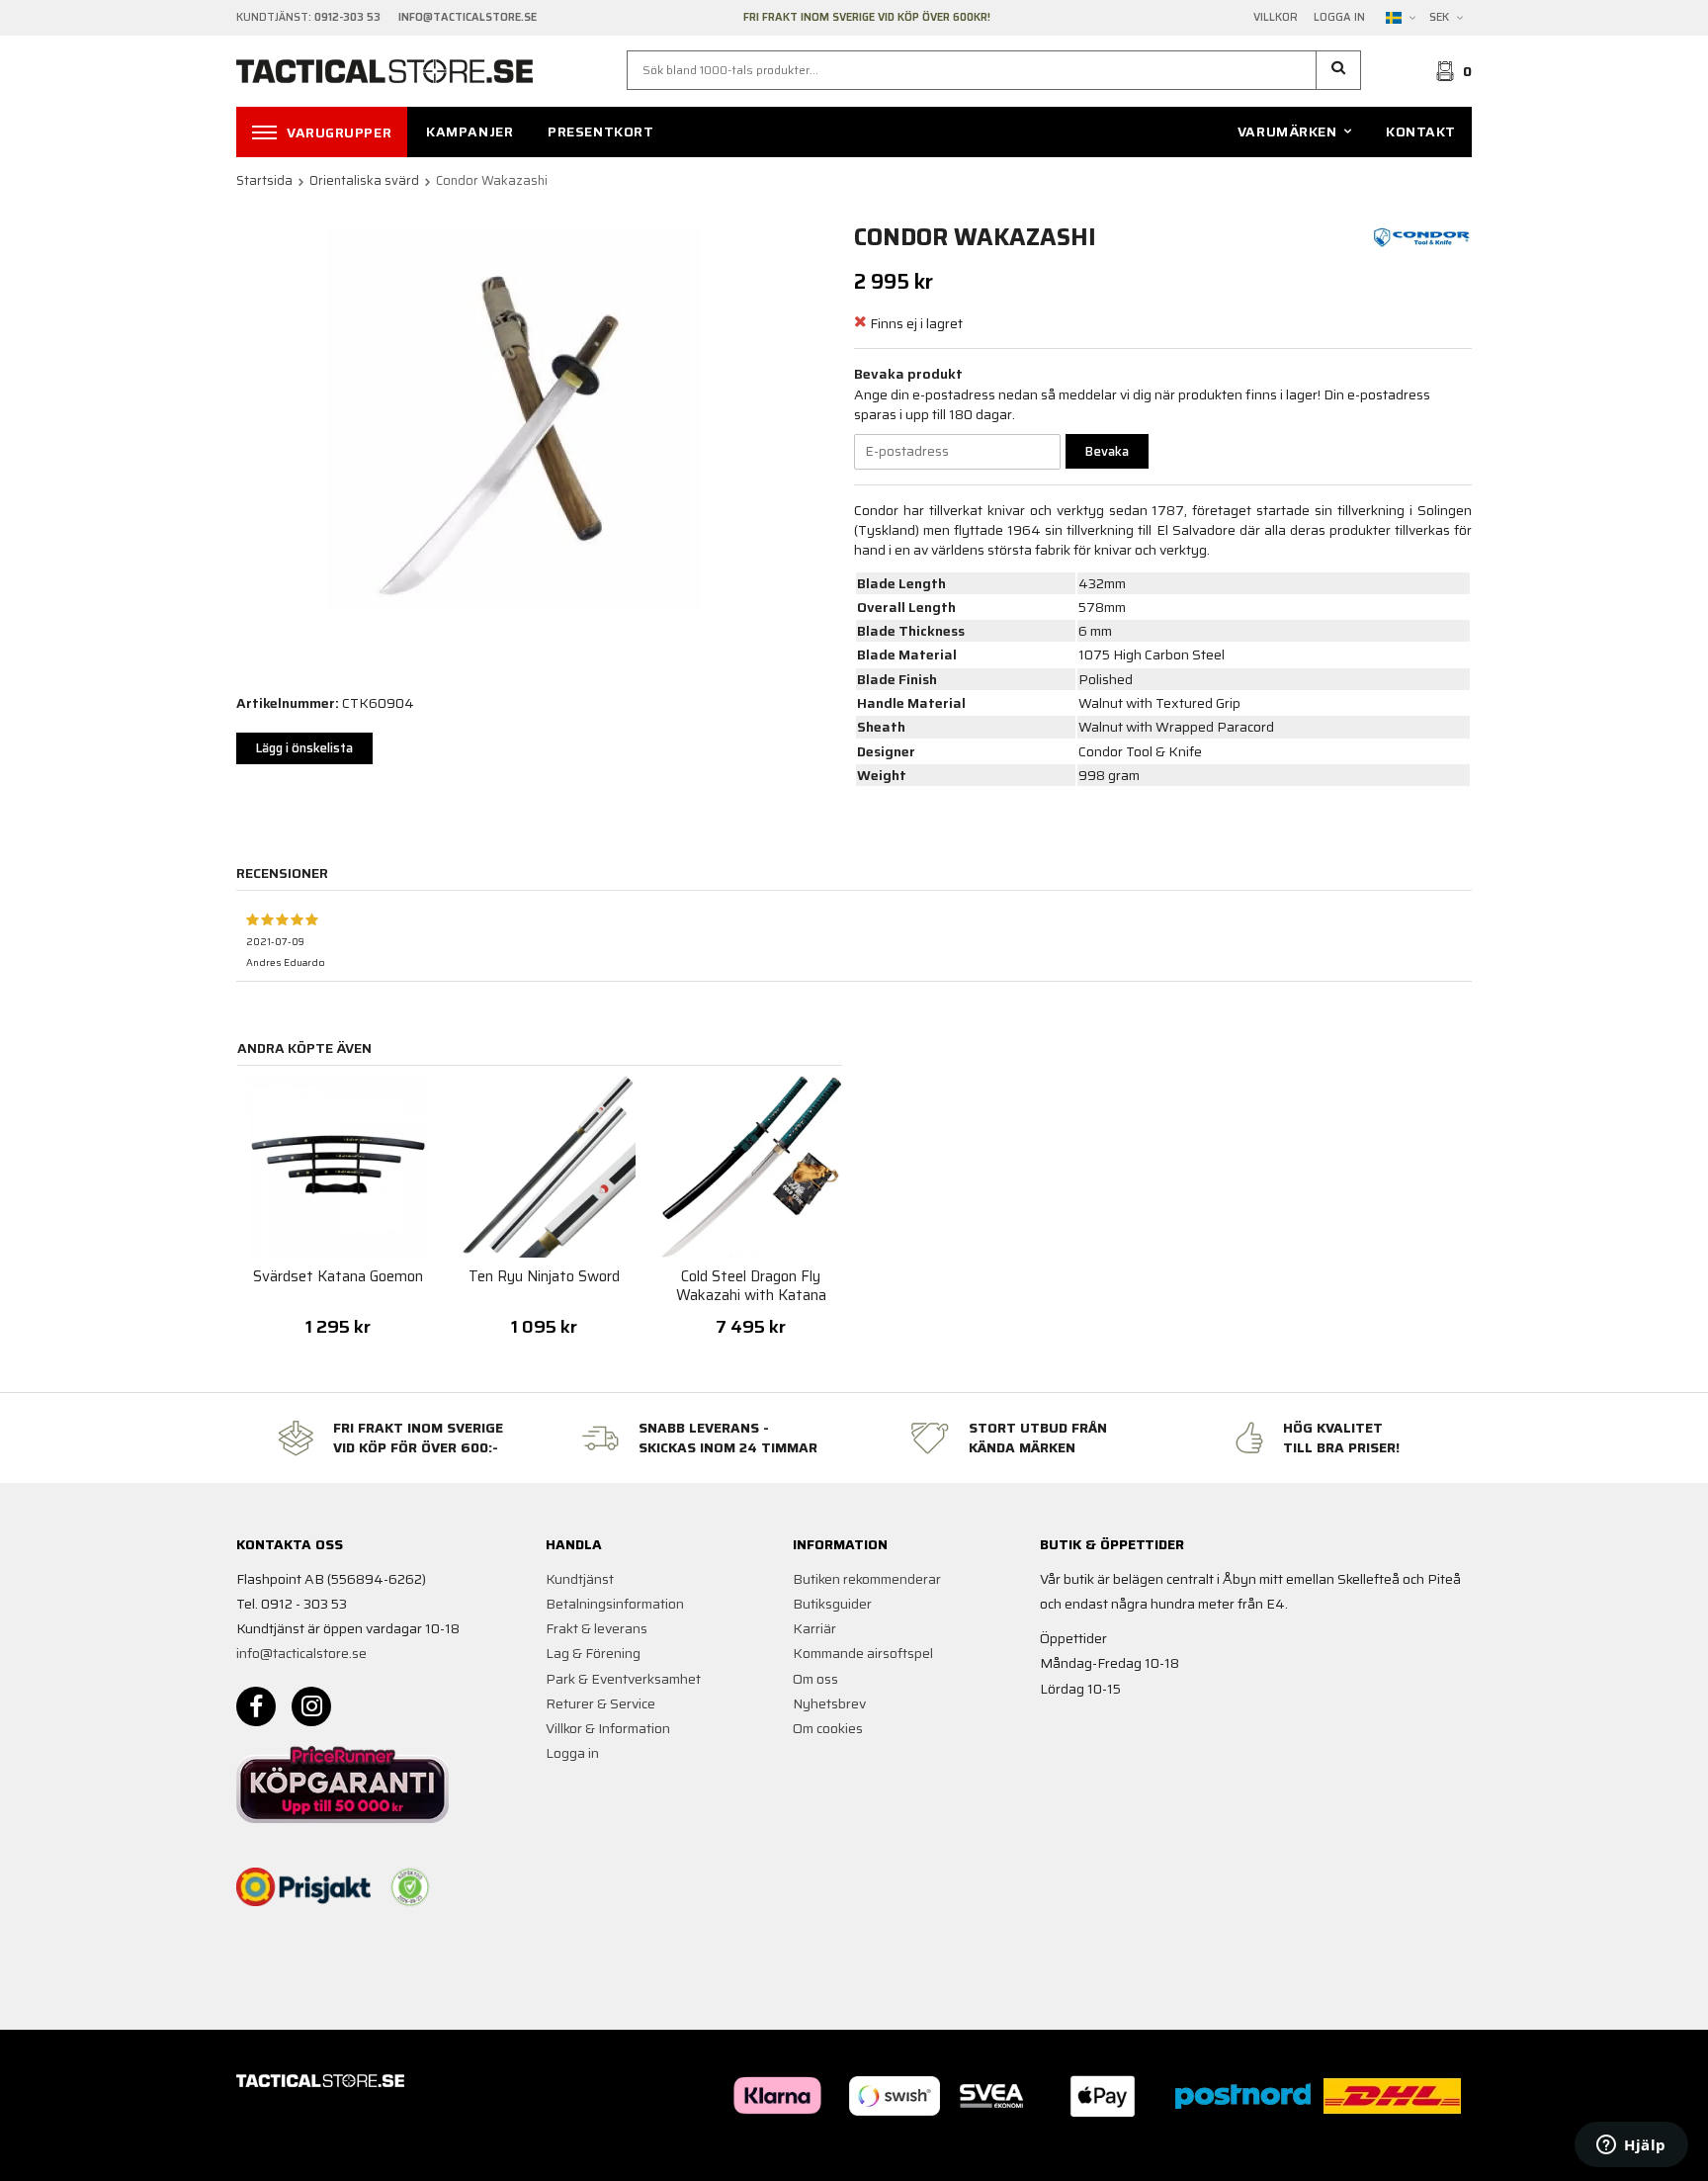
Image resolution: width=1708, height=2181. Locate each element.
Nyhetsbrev (829, 1703)
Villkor (1276, 18)
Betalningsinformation (615, 1604)
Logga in (1339, 18)
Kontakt (1421, 131)
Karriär (814, 1628)
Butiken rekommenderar (867, 1579)
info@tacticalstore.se (301, 1653)
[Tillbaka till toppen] (1445, 2154)
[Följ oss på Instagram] (311, 1706)
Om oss (815, 1679)
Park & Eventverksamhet (623, 1679)
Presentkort (600, 131)
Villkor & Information (608, 1728)
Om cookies (828, 1728)
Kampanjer (470, 131)
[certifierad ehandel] (410, 1887)
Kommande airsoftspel (863, 1653)
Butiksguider (832, 1604)
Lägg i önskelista (304, 748)
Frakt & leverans (597, 1628)
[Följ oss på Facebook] (256, 1706)
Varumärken (1287, 131)
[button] (1339, 70)
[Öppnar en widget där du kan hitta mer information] (1631, 2146)
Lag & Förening (593, 1653)
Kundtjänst (580, 1579)
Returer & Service (600, 1703)
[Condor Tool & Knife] (1422, 236)
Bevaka (1107, 451)
